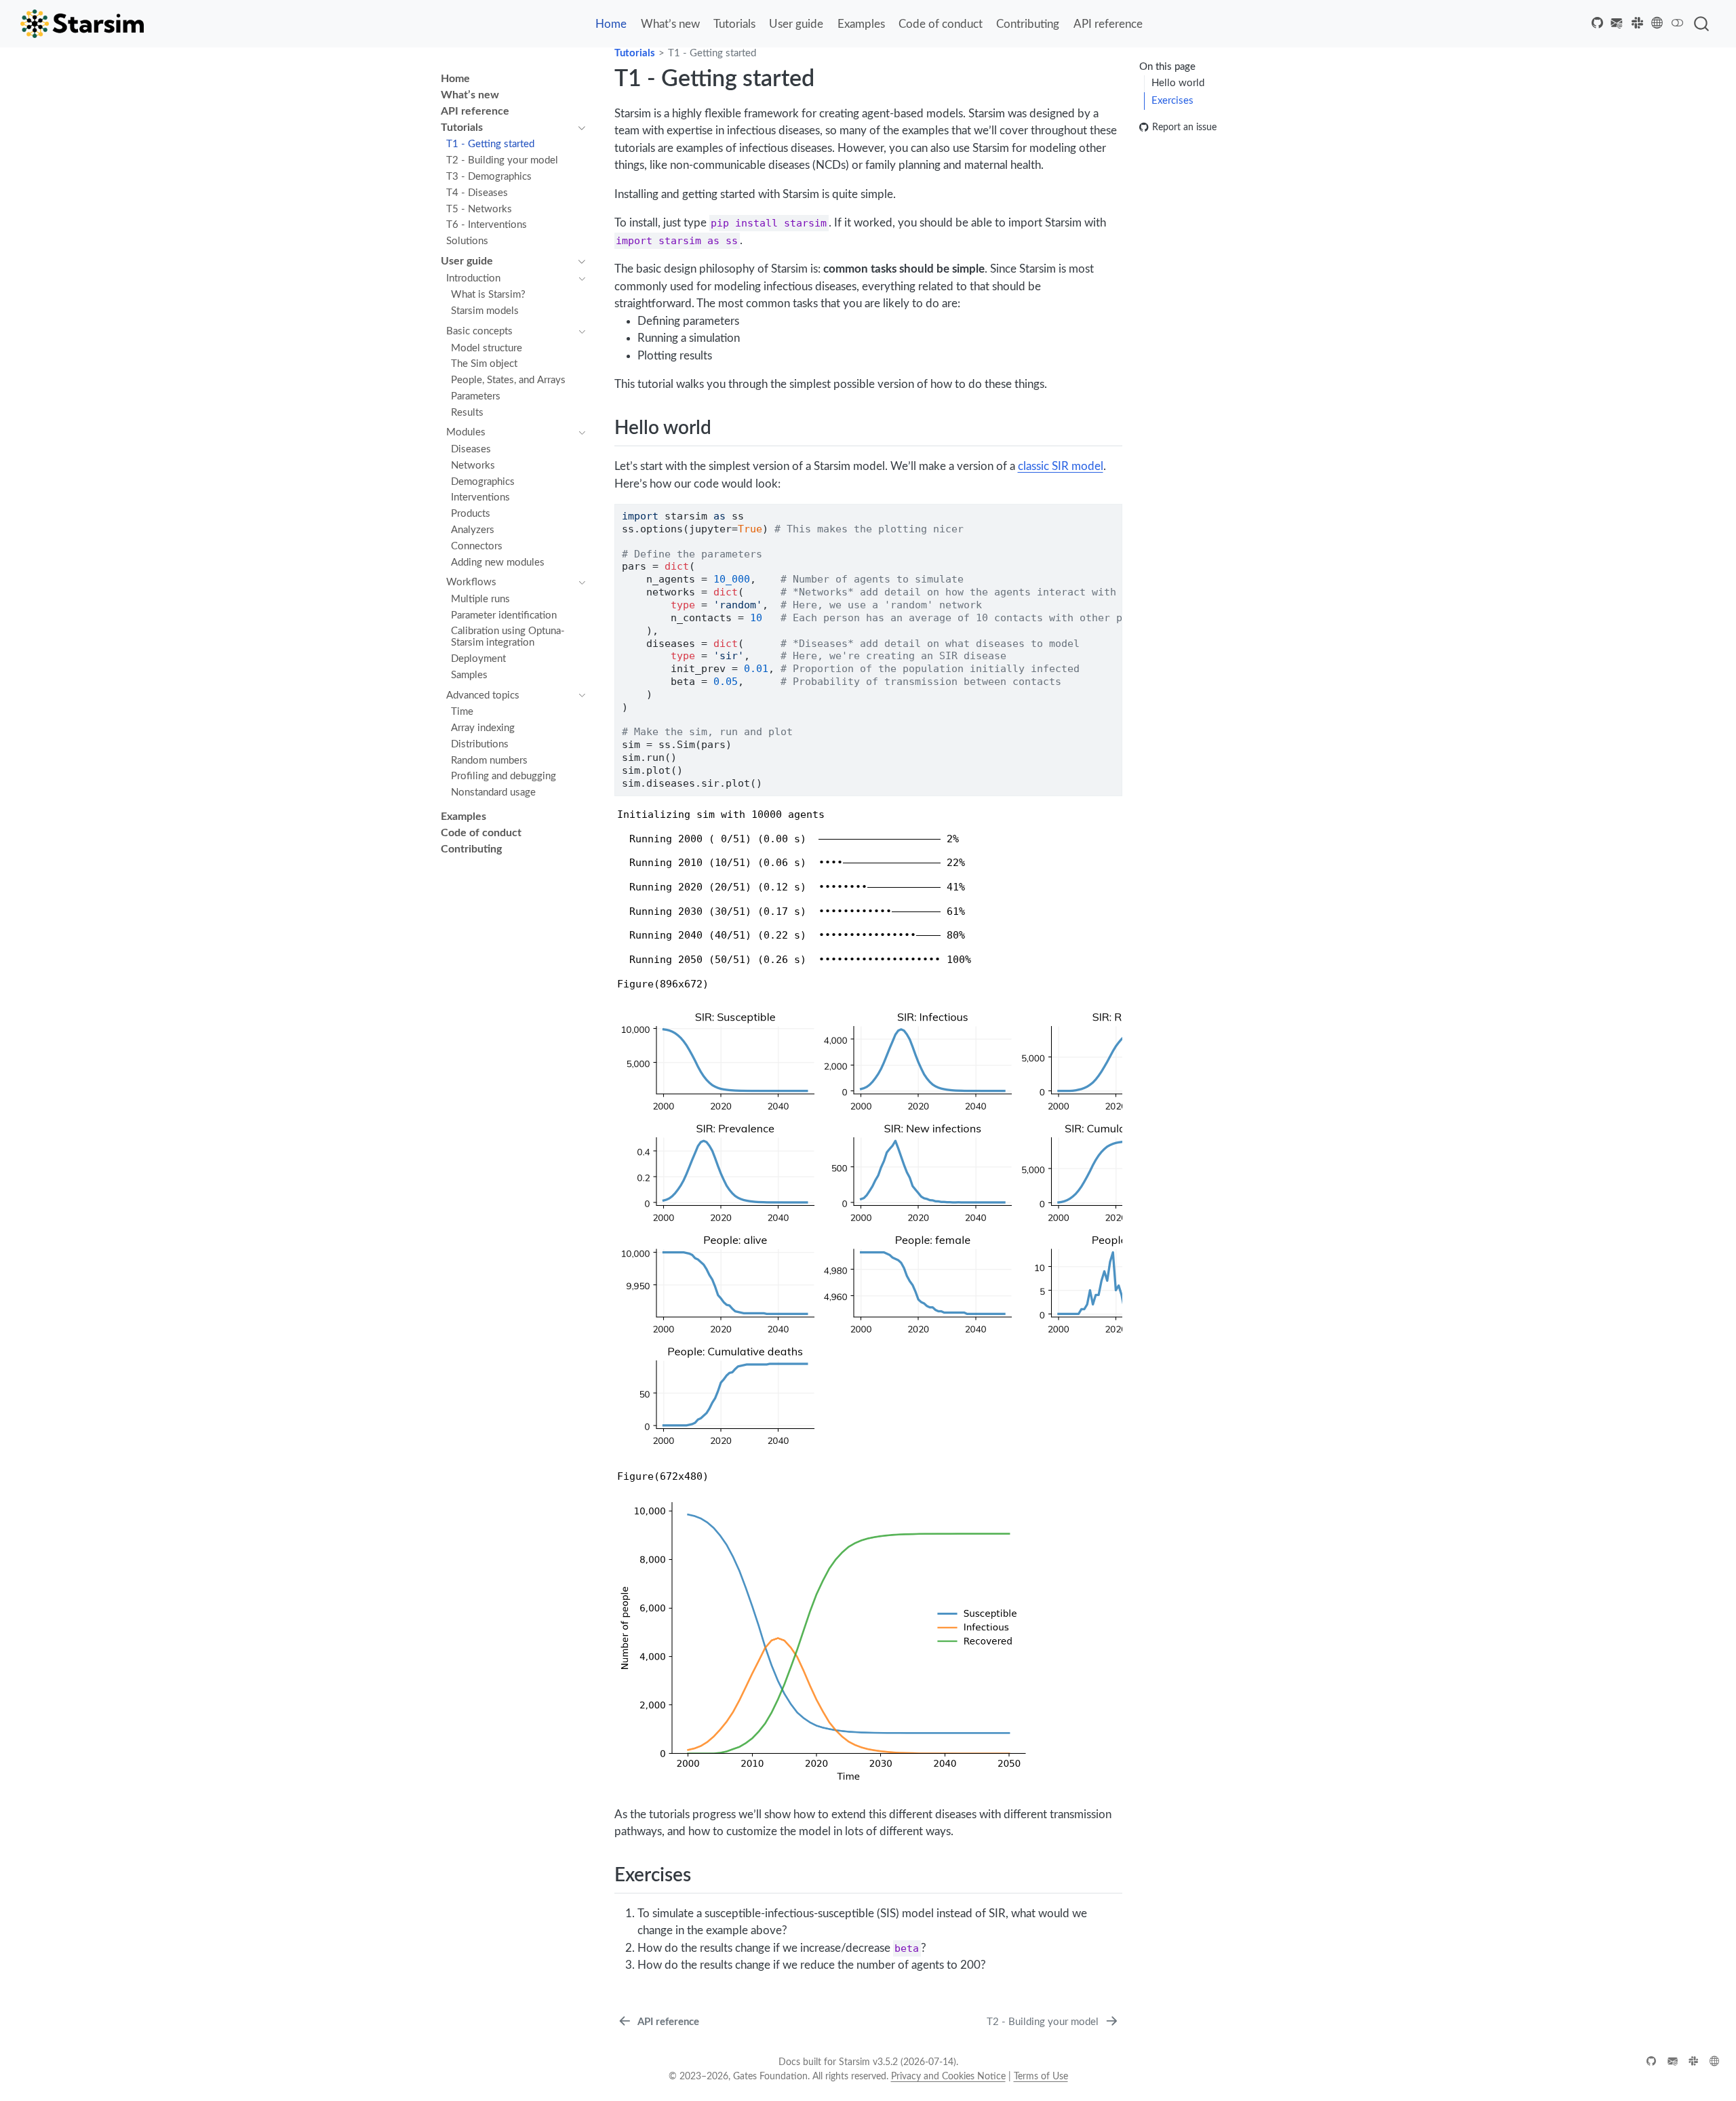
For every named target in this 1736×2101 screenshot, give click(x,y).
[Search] (1701, 24)
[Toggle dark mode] (1678, 23)
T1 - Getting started (712, 53)
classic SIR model (1061, 466)
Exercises (1172, 100)
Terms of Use (1041, 2077)
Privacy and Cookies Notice (948, 2077)
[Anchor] (725, 426)
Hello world (1178, 83)
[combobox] (1702, 24)
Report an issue (1184, 127)
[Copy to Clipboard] (1115, 508)
